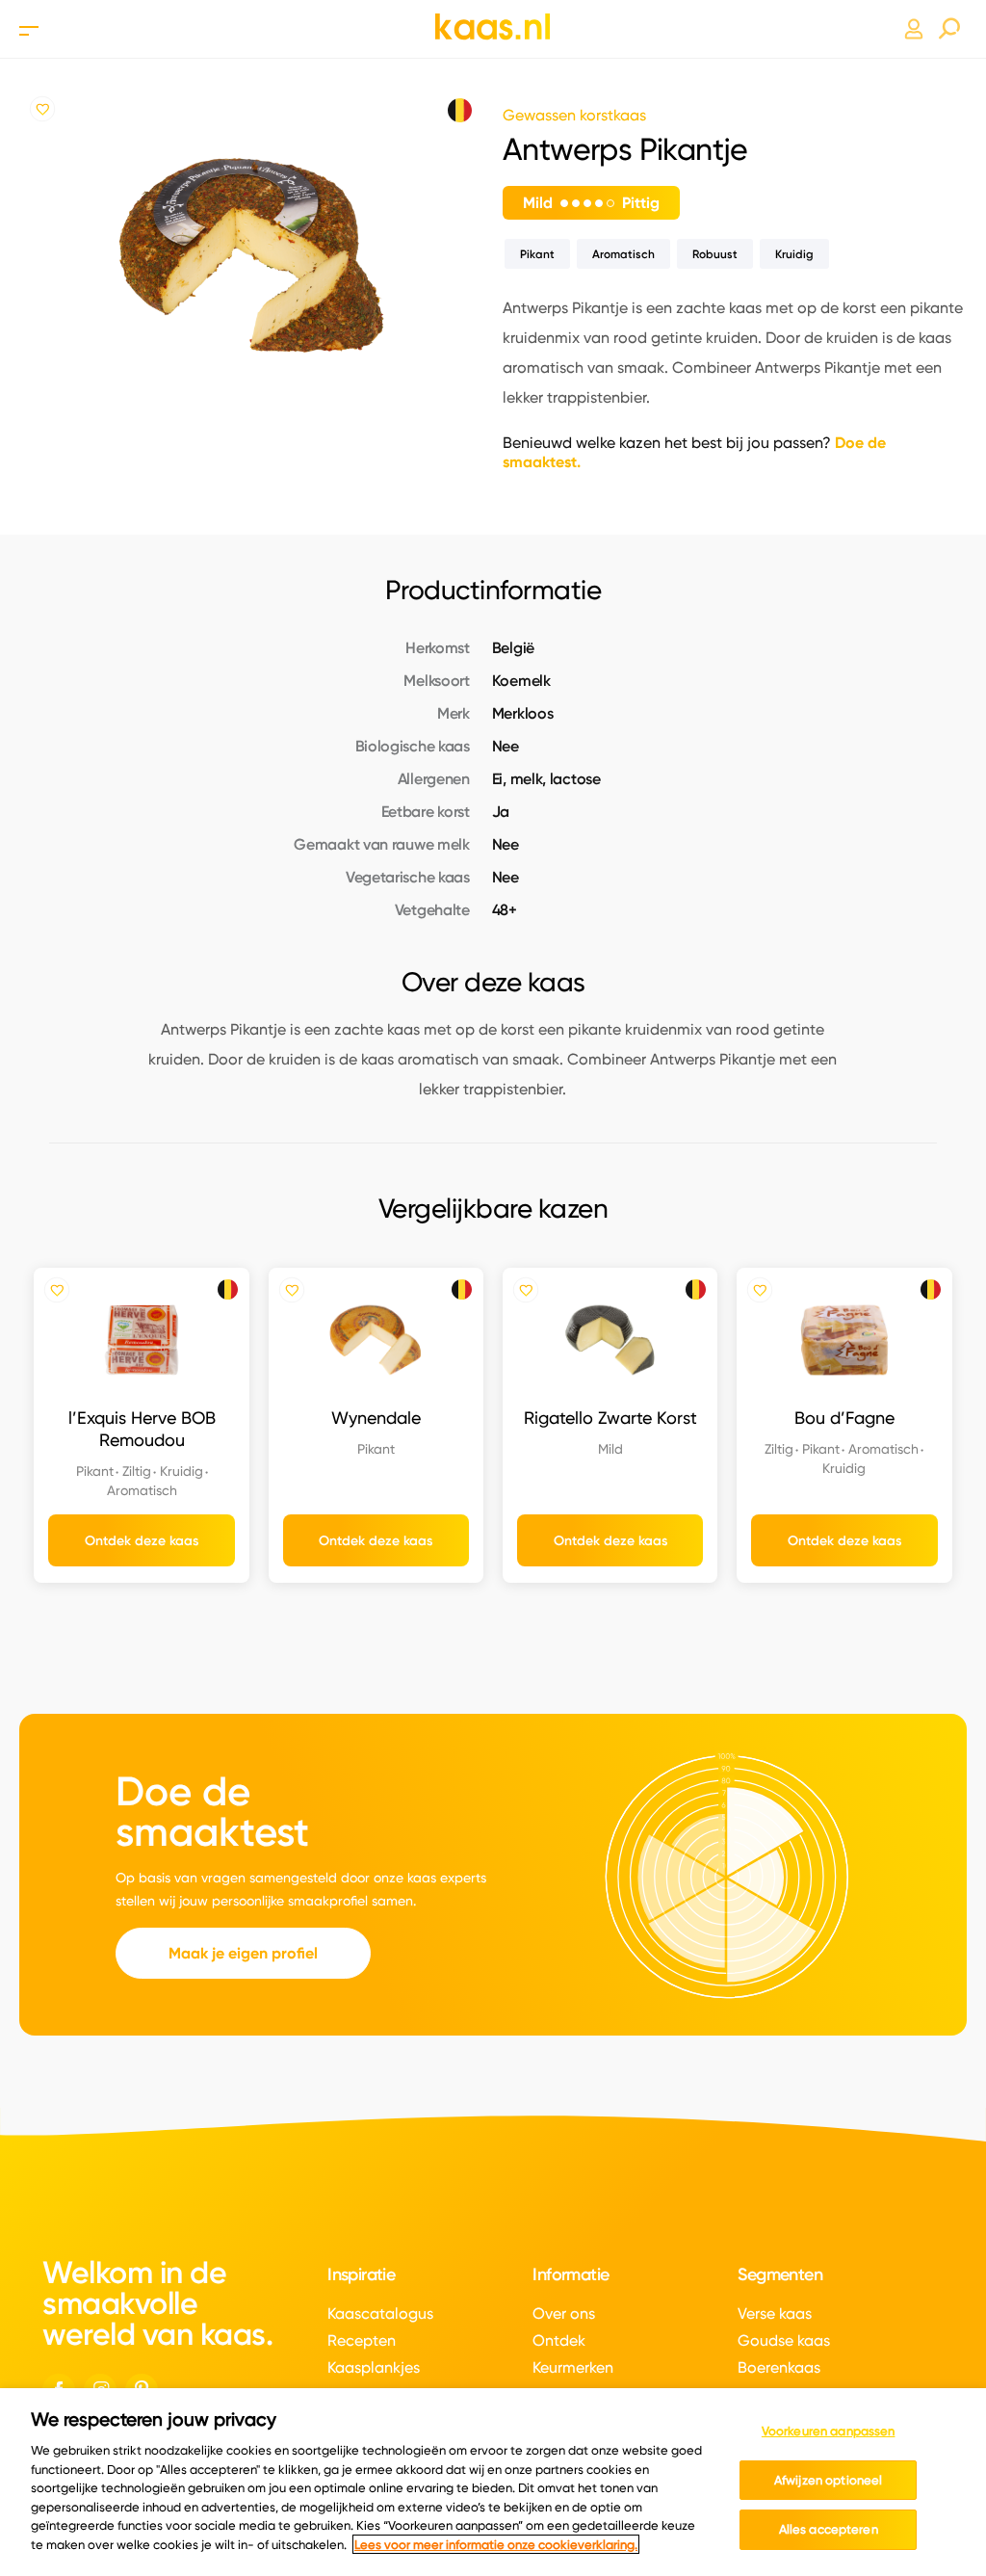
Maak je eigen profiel (243, 1953)
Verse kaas (775, 2313)
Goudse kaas (784, 2340)
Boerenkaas (779, 2367)
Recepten (362, 2340)
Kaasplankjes (374, 2367)
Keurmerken (573, 2367)
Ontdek (559, 2340)
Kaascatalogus (380, 2313)
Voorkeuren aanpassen (829, 2431)
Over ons (564, 2313)
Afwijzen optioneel (828, 2480)
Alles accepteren (829, 2529)
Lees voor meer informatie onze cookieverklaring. (496, 2544)
